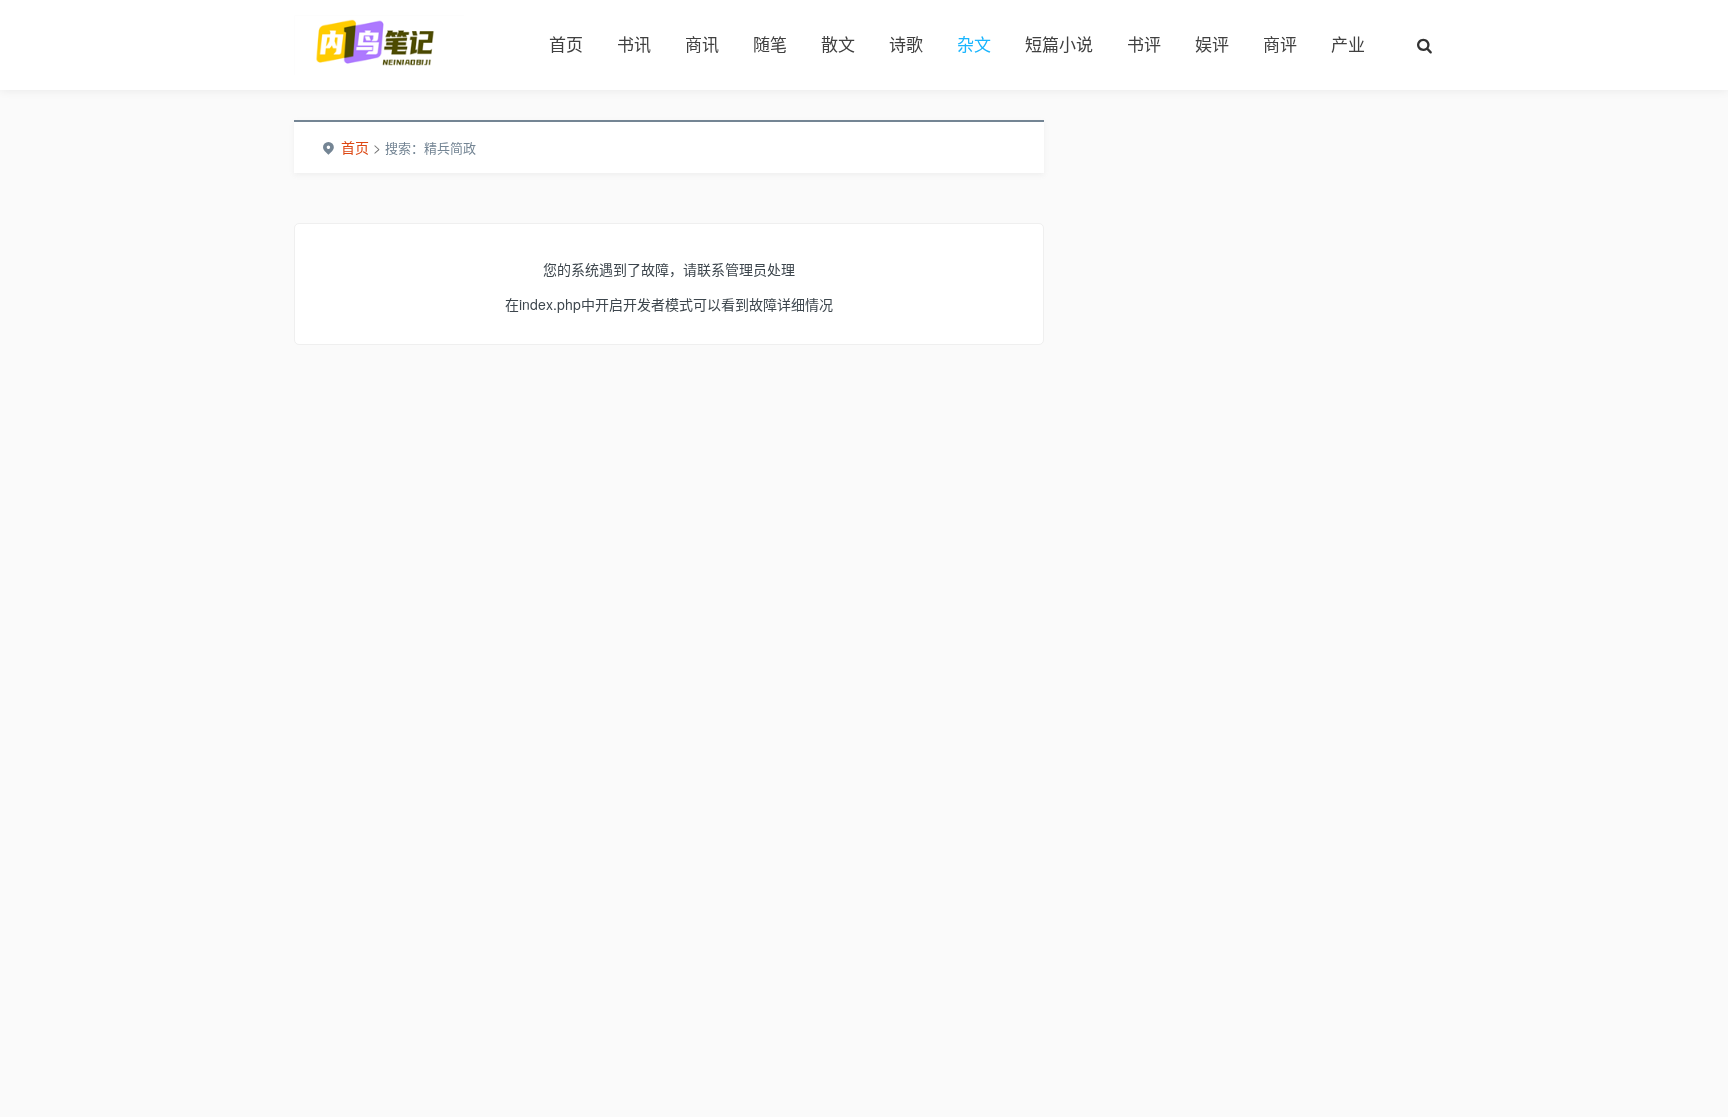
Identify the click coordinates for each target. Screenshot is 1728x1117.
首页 (566, 44)
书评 (1144, 44)
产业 (1348, 44)
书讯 (634, 44)
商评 (1280, 44)
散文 (838, 44)
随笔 (770, 44)
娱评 (1212, 44)
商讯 (702, 44)
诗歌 (906, 44)
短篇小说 (1059, 44)
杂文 (974, 44)
